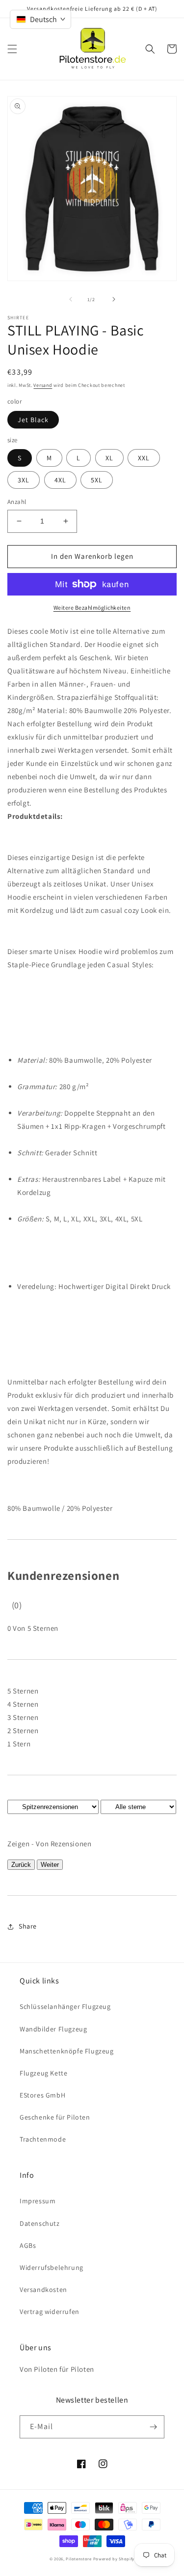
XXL (144, 458)
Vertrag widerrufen (50, 2312)
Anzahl (17, 502)
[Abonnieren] (153, 2427)
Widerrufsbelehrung (52, 2267)
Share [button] (28, 1926)
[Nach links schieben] (71, 299)
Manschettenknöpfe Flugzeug (67, 2051)
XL (109, 458)
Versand (43, 385)
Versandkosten (43, 2290)
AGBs (28, 2245)
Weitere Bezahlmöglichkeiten (92, 608)
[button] (12, 49)
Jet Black (33, 420)
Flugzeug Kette (43, 2073)
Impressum (38, 2201)
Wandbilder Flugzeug (53, 2029)
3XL (24, 480)
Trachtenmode (43, 2139)
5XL (97, 480)
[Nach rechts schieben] (114, 299)
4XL (60, 480)
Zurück (21, 1865)
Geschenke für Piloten (55, 2117)
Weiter (50, 1865)
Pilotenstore (79, 2559)
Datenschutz (40, 2223)
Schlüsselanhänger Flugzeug (65, 2006)
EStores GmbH (42, 2095)
